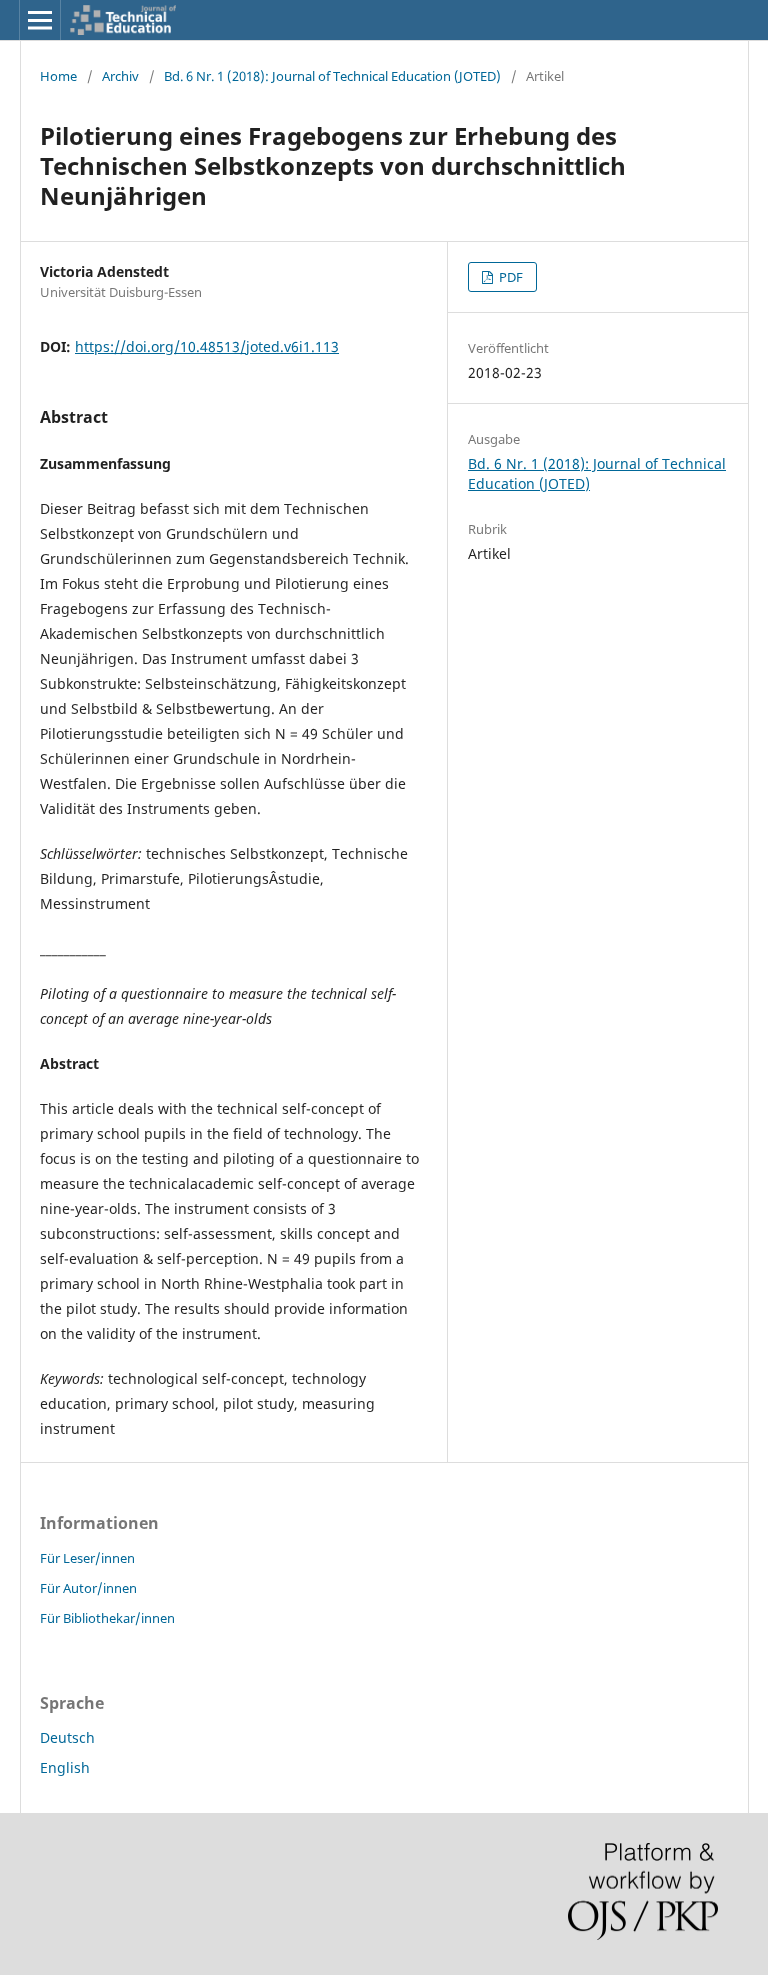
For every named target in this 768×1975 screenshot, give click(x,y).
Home (58, 76)
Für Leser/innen (87, 1558)
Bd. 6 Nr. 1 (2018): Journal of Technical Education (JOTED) (332, 76)
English (65, 1767)
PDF (509, 277)
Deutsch (67, 1737)
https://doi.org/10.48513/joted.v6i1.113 (207, 346)
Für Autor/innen (88, 1588)
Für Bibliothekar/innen (107, 1618)
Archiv (120, 76)
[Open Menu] (40, 20)
